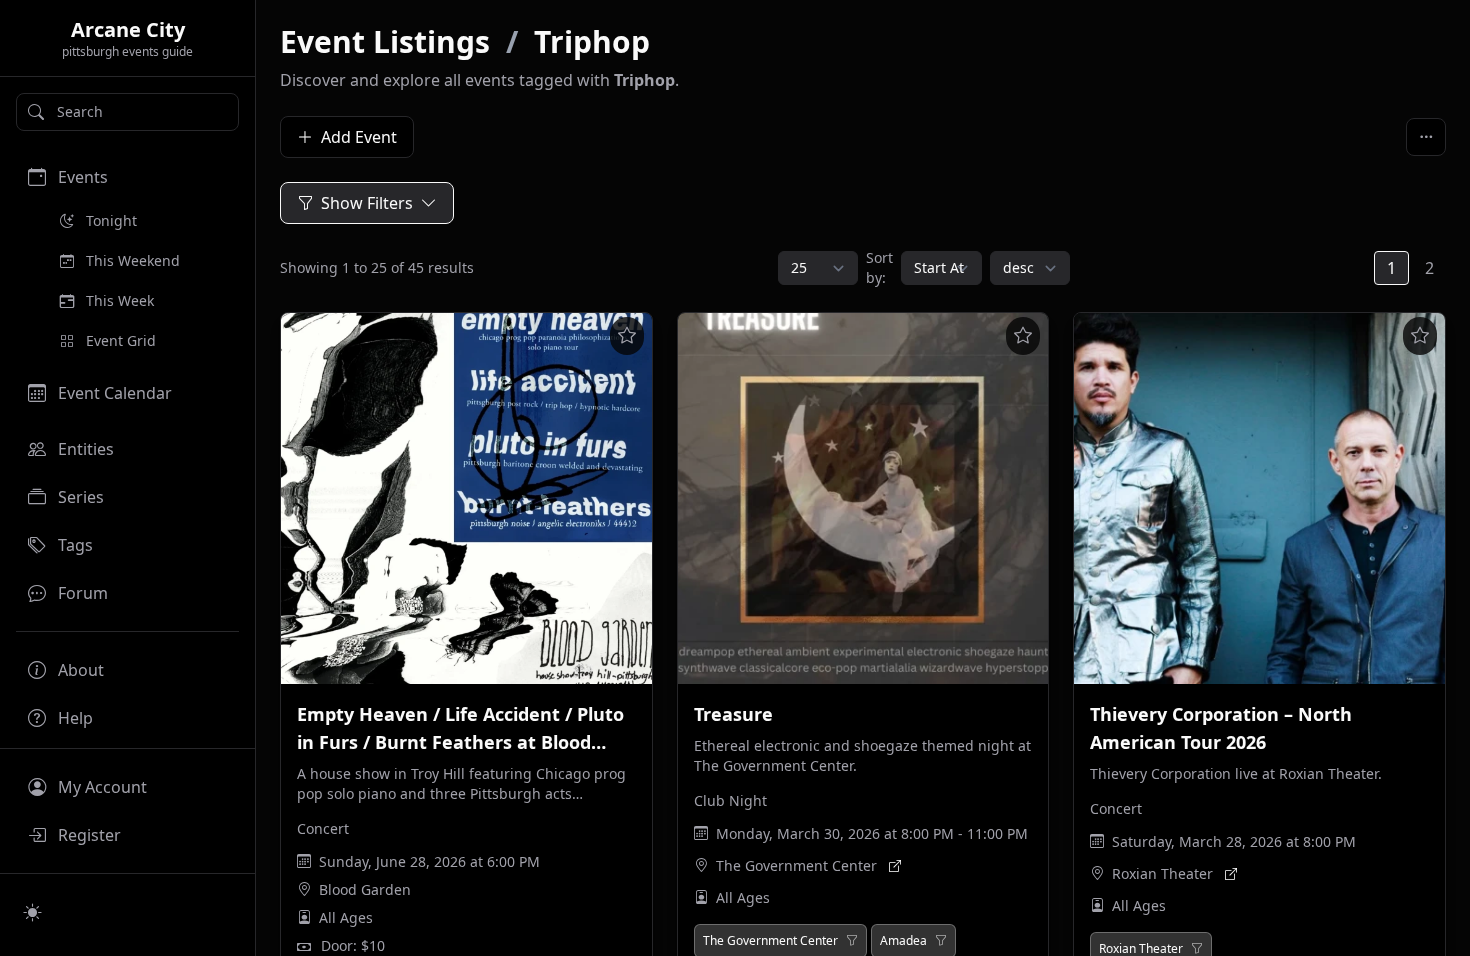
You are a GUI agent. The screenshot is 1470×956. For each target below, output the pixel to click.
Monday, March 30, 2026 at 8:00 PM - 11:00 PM (872, 833)
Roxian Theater (1162, 873)
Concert (323, 828)
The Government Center (796, 865)
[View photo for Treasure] (863, 498)
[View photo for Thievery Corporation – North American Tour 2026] (1259, 498)
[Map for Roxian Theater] (1231, 874)
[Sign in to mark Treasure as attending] (1023, 336)
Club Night (730, 800)
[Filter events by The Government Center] (852, 941)
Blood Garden (365, 889)
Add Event (359, 137)
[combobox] (127, 112)
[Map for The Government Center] (895, 866)
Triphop (592, 41)
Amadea (903, 941)
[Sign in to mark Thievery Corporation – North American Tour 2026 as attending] (1420, 336)
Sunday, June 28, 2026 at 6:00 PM (429, 861)
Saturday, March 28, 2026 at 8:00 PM (1234, 841)
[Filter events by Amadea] (941, 941)
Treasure (733, 714)
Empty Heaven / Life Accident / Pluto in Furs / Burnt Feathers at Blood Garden (460, 742)
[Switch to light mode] (33, 912)
